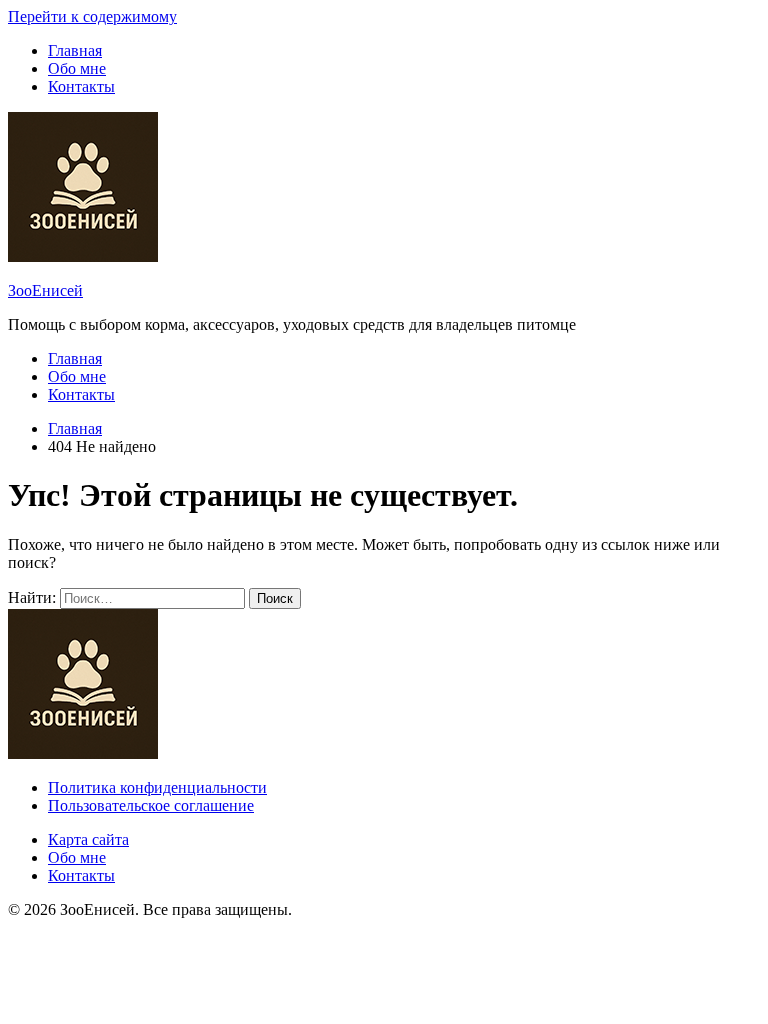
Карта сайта (88, 839)
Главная (75, 50)
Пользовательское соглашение (151, 805)
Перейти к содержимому (92, 16)
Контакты (81, 86)
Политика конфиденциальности (157, 787)
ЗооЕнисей (45, 290)
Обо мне (77, 68)
